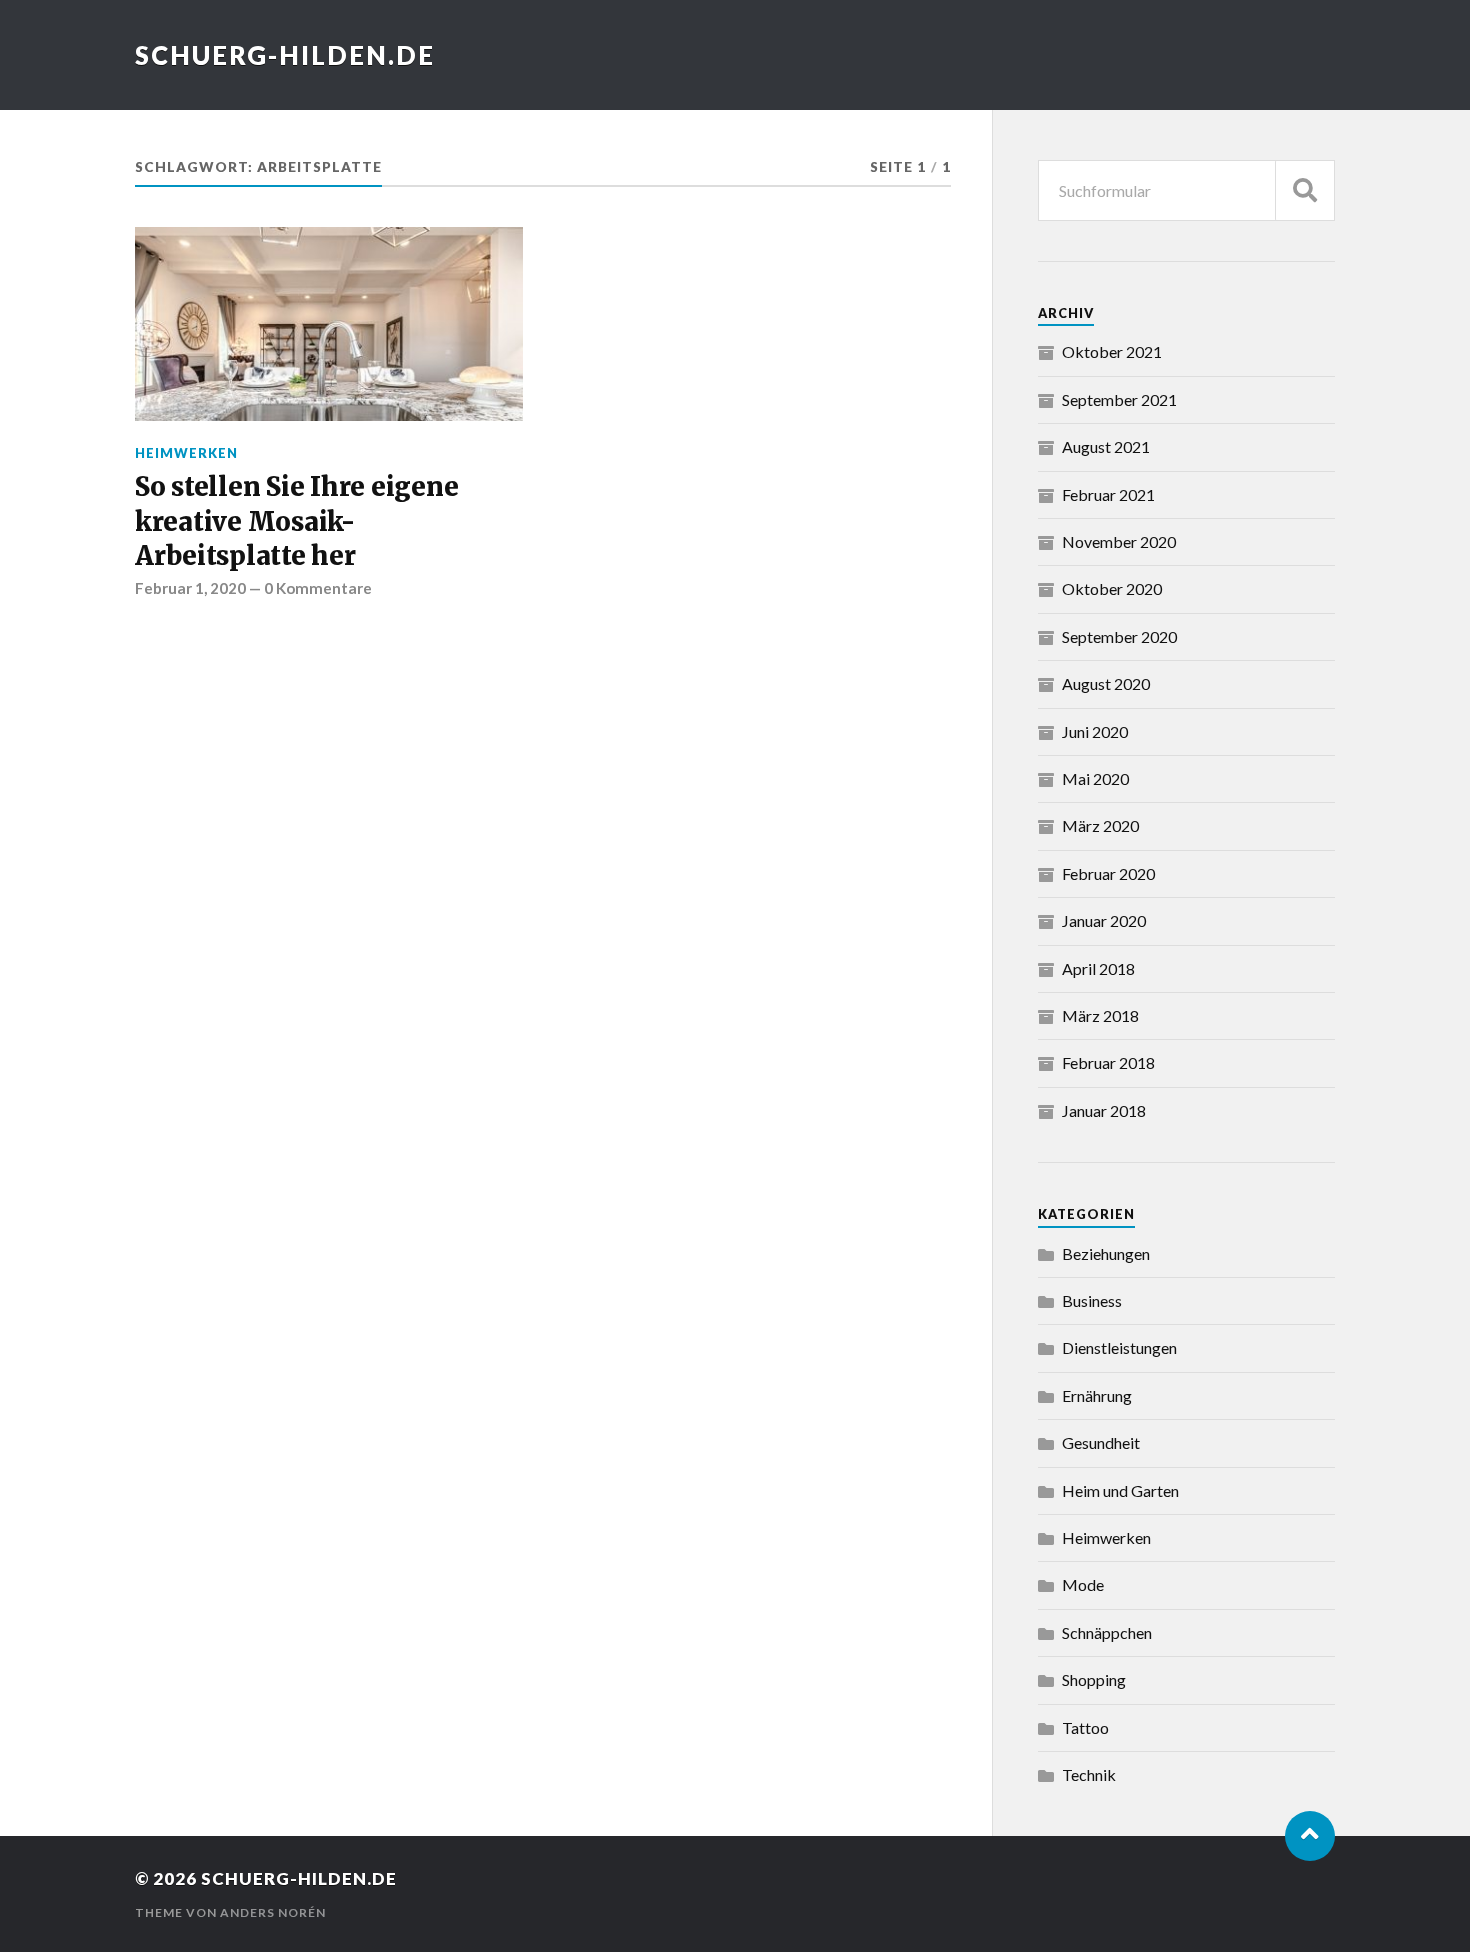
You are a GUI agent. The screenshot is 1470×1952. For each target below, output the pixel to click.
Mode (1083, 1584)
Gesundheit (1101, 1442)
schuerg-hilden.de (285, 55)
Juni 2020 (1095, 731)
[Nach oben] (1310, 1836)
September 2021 (1119, 399)
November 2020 (1119, 541)
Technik (1089, 1774)
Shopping (1094, 1679)
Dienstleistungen (1119, 1347)
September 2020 (1119, 636)
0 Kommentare (318, 588)
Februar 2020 (1108, 873)
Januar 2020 (1104, 920)
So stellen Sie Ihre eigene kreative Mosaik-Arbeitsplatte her (296, 521)
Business (1092, 1300)
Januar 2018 (1104, 1110)
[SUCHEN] (1305, 190)
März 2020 (1100, 825)
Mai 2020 (1095, 778)
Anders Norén (273, 1912)
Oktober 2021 (1112, 351)
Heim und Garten (1120, 1490)
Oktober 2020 (1112, 588)
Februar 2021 (1108, 494)
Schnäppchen (1107, 1632)
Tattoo (1085, 1727)
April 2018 (1098, 968)
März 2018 (1100, 1015)
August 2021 (1106, 446)
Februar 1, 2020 (190, 588)
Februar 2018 (1108, 1062)
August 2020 (1106, 683)
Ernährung (1097, 1395)
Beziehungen (1106, 1253)
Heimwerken (186, 453)
